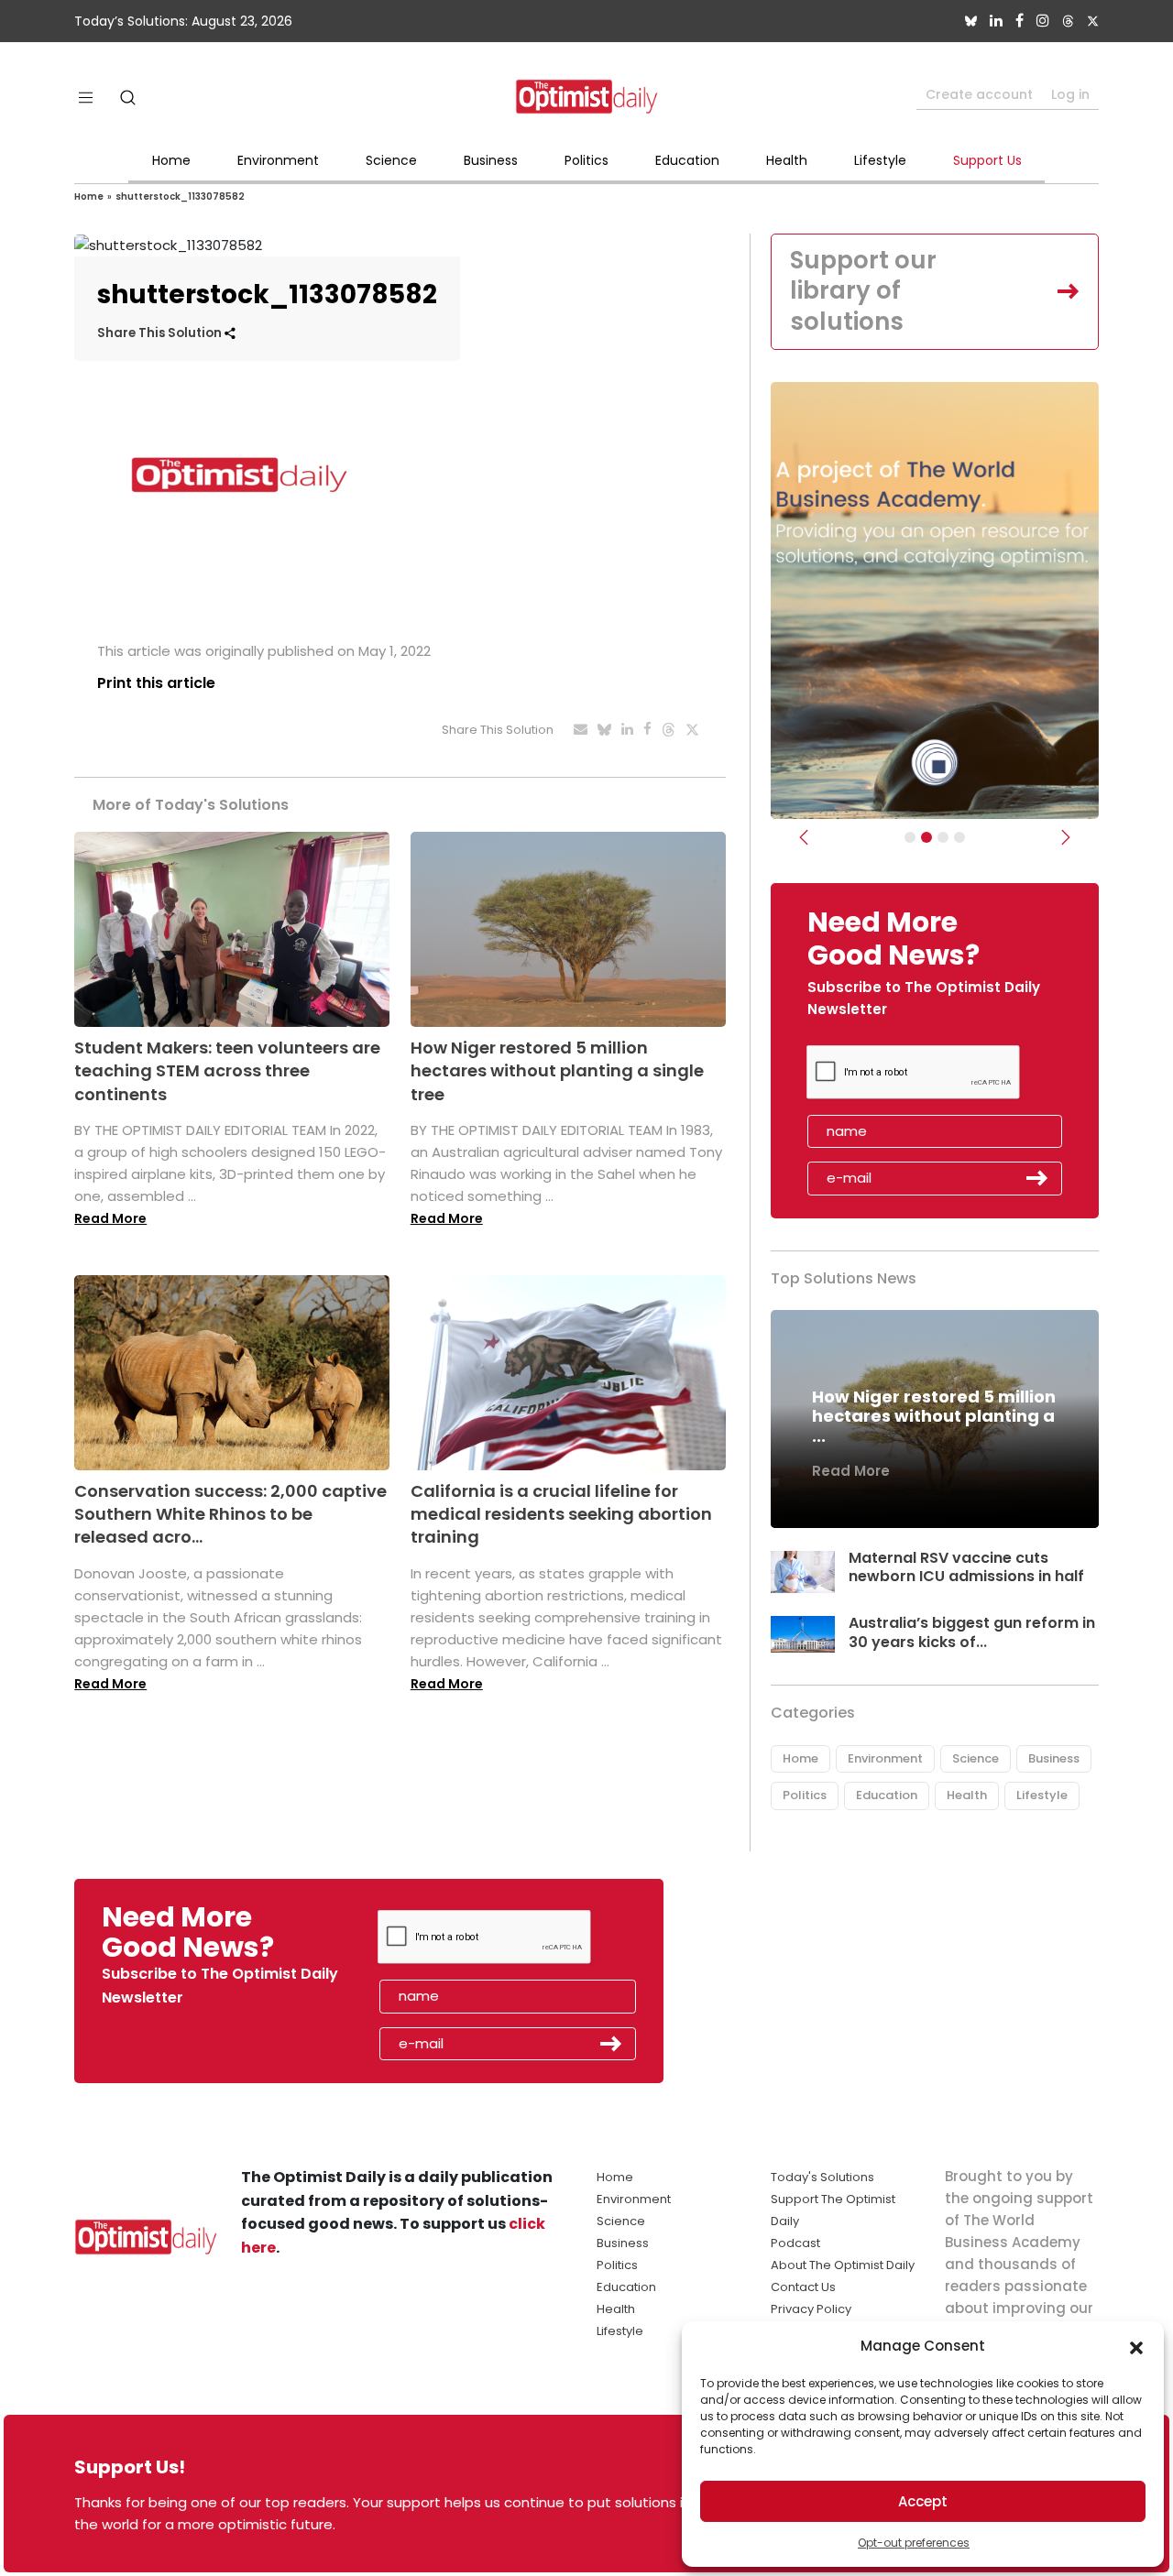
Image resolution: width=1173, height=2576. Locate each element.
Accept (923, 2501)
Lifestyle (880, 160)
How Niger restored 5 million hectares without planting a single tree (557, 1070)
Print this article (156, 683)
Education (687, 160)
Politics (586, 160)
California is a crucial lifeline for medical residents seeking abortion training (561, 1514)
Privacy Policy (811, 2309)
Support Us (987, 160)
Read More (110, 1218)
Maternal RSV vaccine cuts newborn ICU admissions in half (966, 1567)
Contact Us (803, 2287)
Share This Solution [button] (161, 333)
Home (171, 160)
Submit (1037, 1178)
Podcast (795, 2243)
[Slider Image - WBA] (926, 837)
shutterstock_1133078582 (180, 196)
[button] (1136, 2346)
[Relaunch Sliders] (959, 837)
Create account (979, 94)
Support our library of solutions (863, 291)
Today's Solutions (822, 2177)
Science (391, 160)
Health (787, 160)
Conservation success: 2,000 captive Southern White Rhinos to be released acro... (230, 1514)
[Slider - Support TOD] (943, 837)
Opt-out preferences (914, 2543)
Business (491, 160)
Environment (278, 160)
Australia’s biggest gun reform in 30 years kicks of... (972, 1632)
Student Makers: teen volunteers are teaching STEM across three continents (227, 1070)
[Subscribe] (910, 837)
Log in (1070, 94)
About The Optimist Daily (843, 2265)
